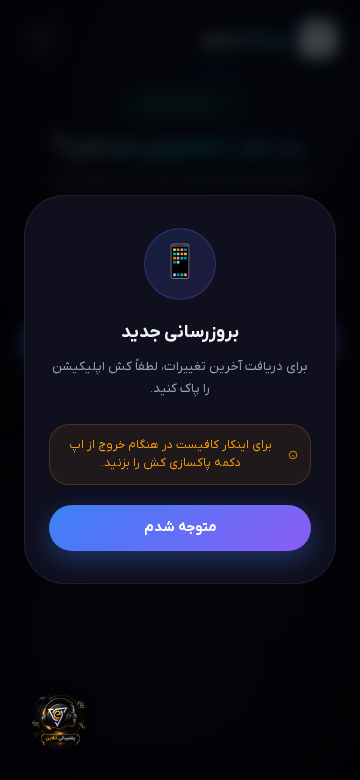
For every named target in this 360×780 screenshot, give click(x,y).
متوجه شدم (180, 527)
